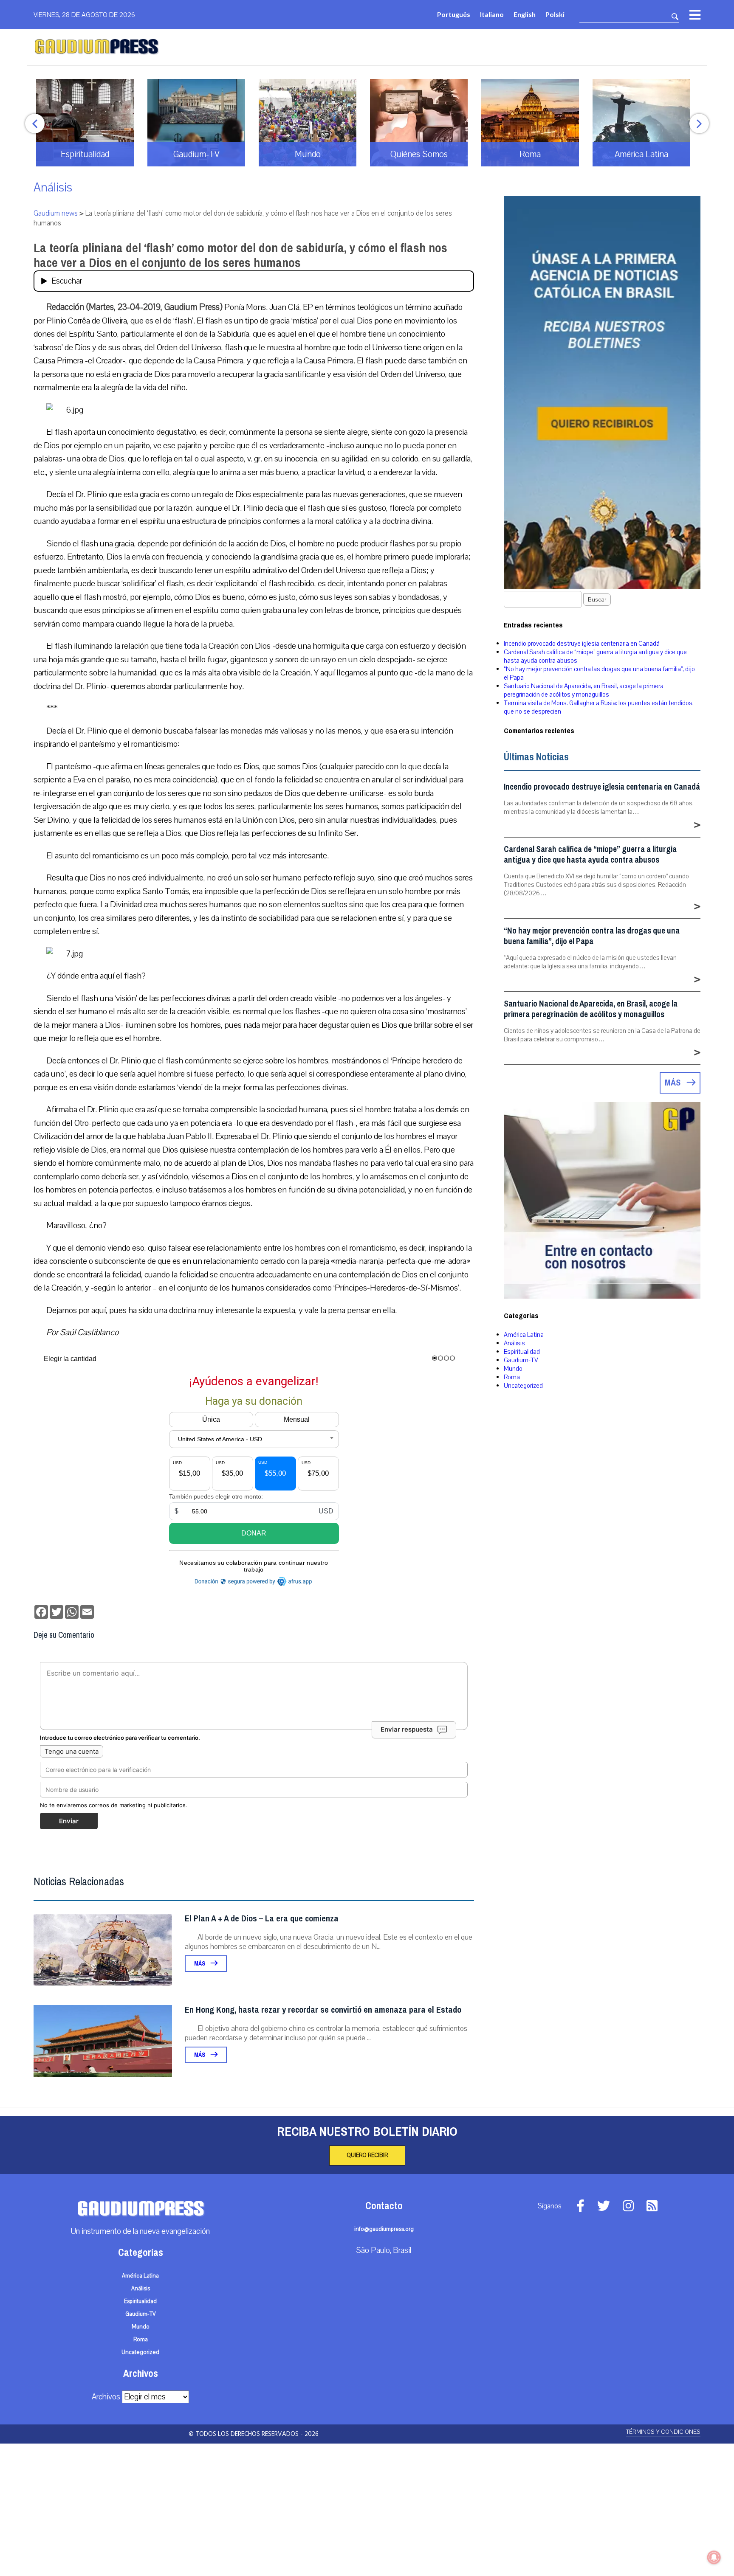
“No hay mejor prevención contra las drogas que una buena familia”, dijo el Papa (592, 936)
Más (200, 1964)
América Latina (524, 1335)
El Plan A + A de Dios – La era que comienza (262, 1919)
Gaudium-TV (521, 1360)
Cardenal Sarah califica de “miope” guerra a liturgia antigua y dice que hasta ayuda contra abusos (590, 855)
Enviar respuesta (407, 1729)
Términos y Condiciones (663, 2432)
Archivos (106, 2397)
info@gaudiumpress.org (384, 2229)
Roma (512, 1377)
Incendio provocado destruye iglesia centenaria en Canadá (582, 644)
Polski (555, 14)
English (525, 14)
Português (454, 14)
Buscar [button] (597, 600)
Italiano (492, 14)
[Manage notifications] (714, 2557)
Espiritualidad (522, 1352)
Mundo (513, 1369)
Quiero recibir (367, 2155)
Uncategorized (523, 1386)
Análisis (53, 187)
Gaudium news (56, 213)
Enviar (69, 1821)
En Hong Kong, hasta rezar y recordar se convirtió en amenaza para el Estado (323, 2010)
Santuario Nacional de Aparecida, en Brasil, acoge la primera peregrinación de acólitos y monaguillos (584, 690)
